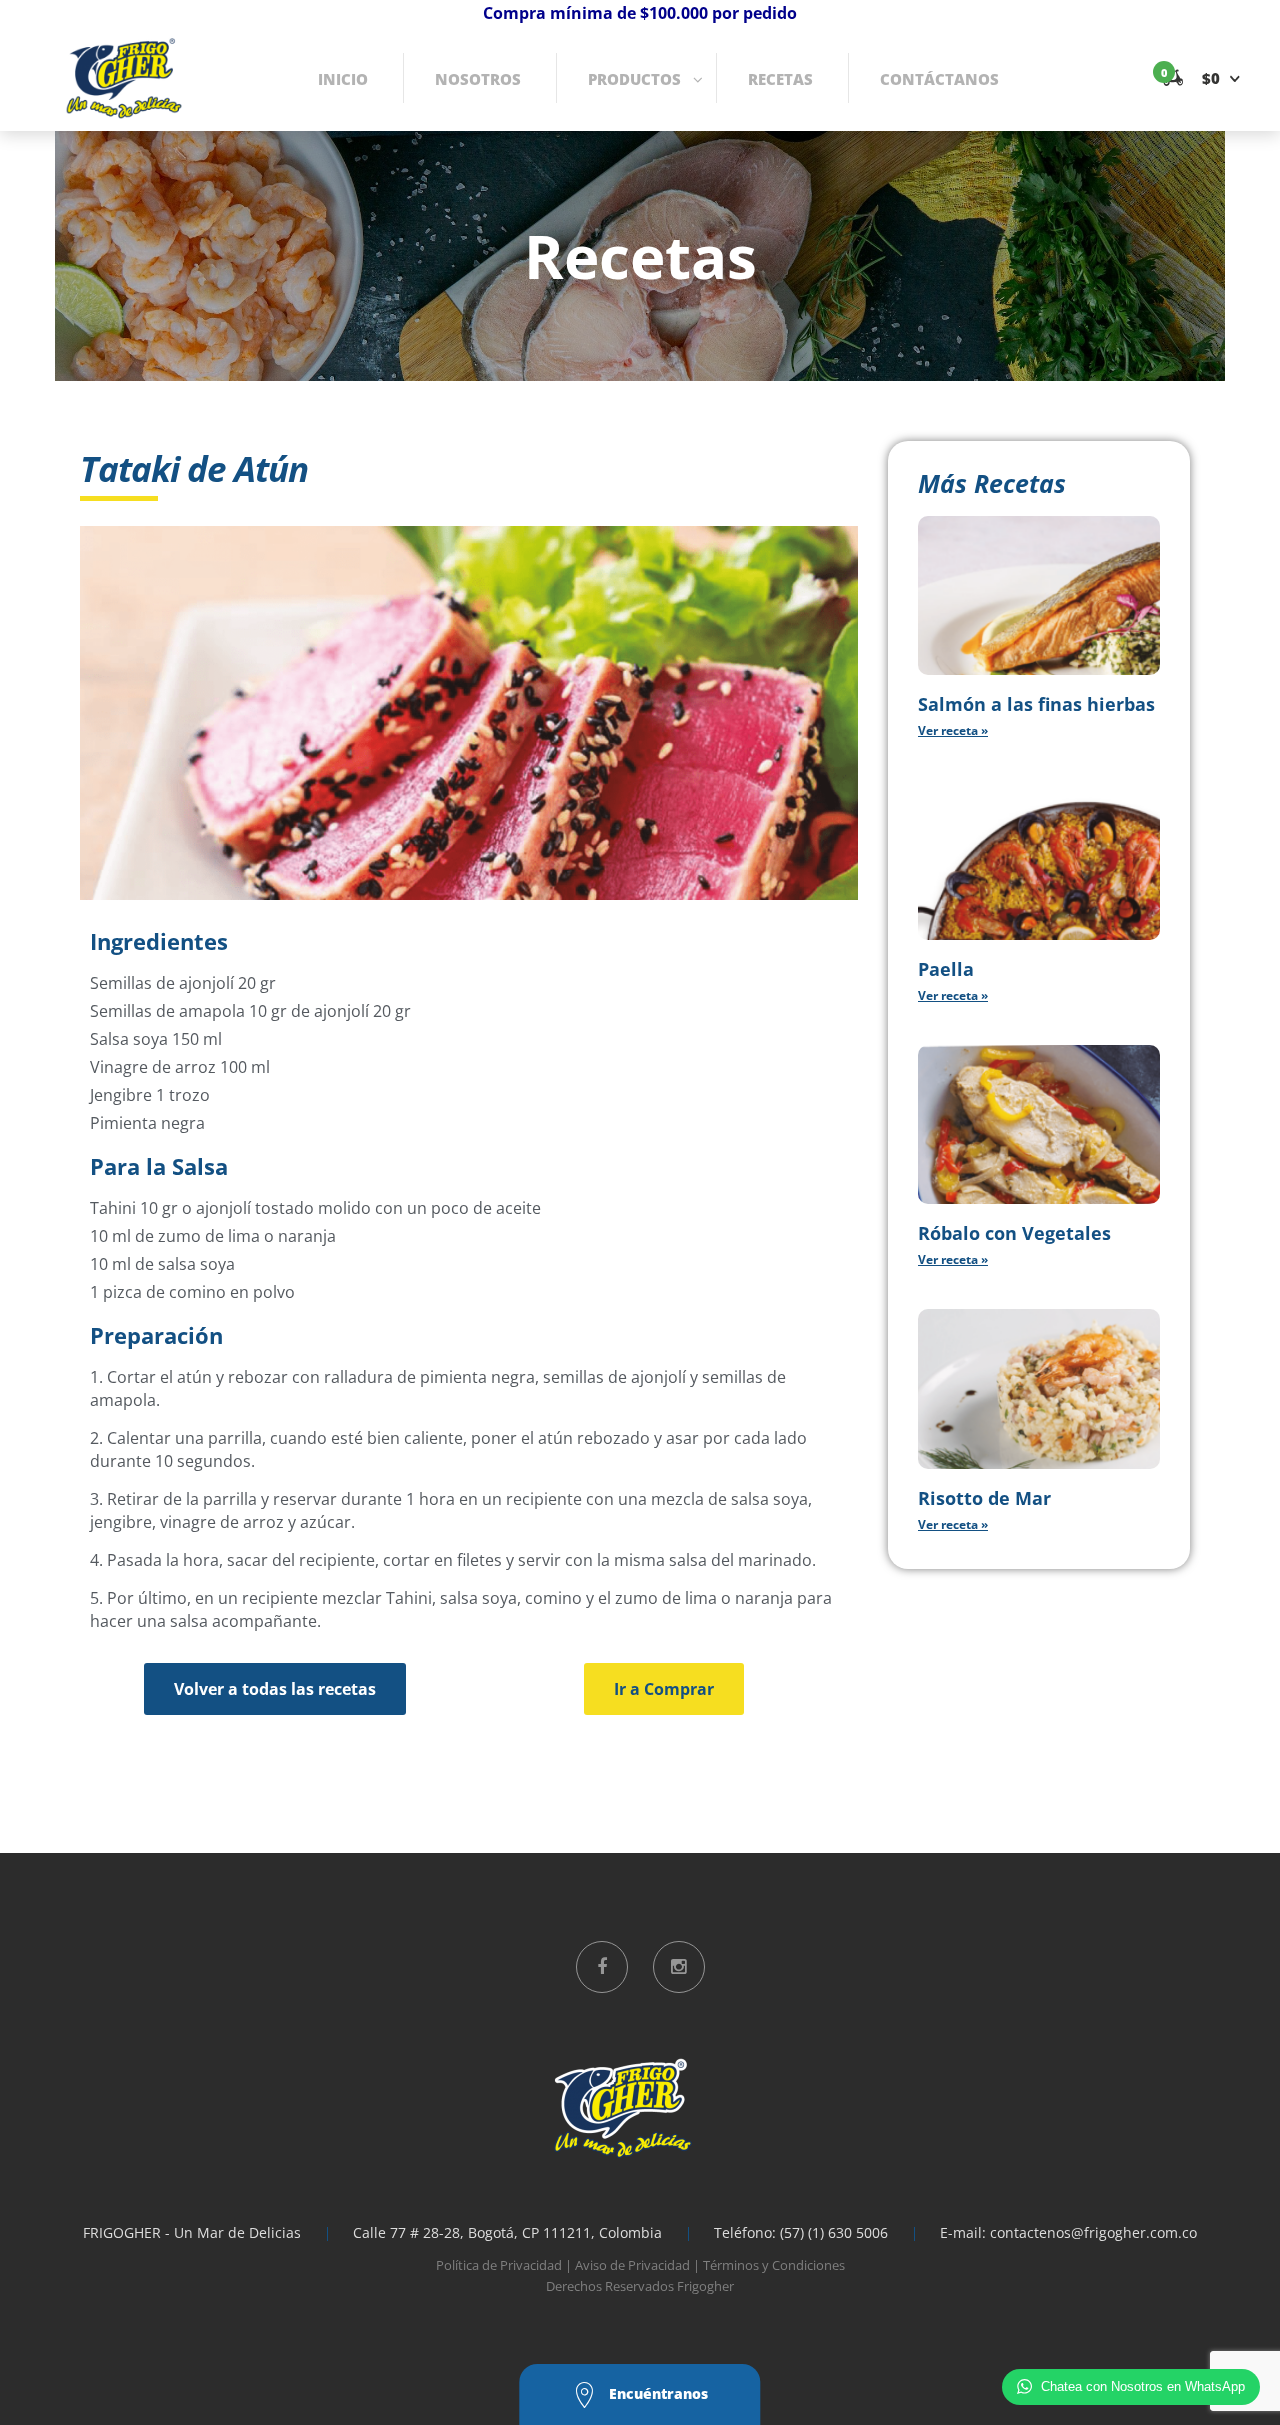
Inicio (343, 79)
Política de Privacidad (499, 2265)
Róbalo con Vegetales (1014, 1233)
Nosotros (478, 79)
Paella (946, 969)
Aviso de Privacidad (632, 2265)
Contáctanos (939, 79)
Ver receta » (953, 730)
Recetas (780, 79)
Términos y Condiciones (774, 2265)
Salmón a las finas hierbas (1036, 704)
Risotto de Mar (984, 1498)
